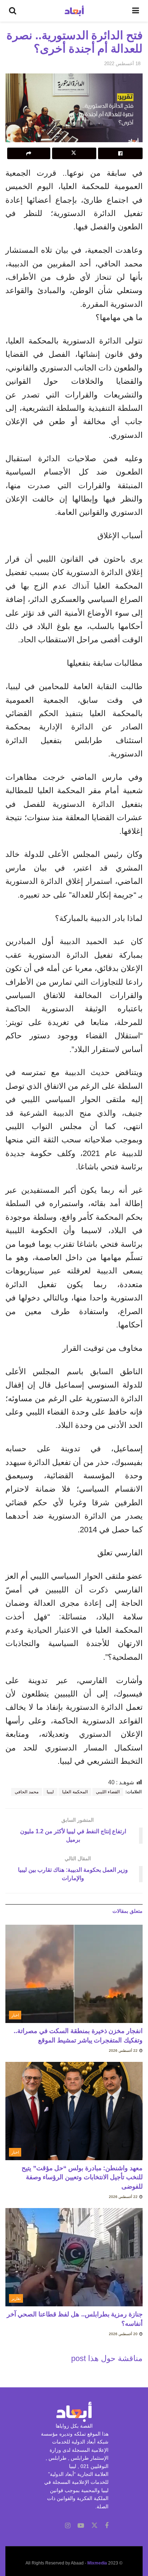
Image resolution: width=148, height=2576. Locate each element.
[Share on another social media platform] (29, 153)
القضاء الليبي (108, 1792)
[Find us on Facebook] (107, 2526)
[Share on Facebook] (120, 153)
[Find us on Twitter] (94, 2526)
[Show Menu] (136, 11)
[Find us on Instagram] (68, 2526)
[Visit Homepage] (74, 11)
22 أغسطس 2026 (124, 2051)
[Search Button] (13, 11)
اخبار (15, 2015)
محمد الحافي (27, 1792)
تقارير (16, 2298)
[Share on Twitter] (74, 153)
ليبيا (50, 1792)
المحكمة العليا (75, 1792)
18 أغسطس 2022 (122, 64)
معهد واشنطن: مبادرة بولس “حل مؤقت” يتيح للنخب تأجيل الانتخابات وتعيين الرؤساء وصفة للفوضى (82, 2177)
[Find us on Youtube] (81, 2526)
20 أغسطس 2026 (124, 2334)
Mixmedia (97, 2563)
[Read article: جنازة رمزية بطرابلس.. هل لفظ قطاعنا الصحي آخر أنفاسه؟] (74, 2257)
